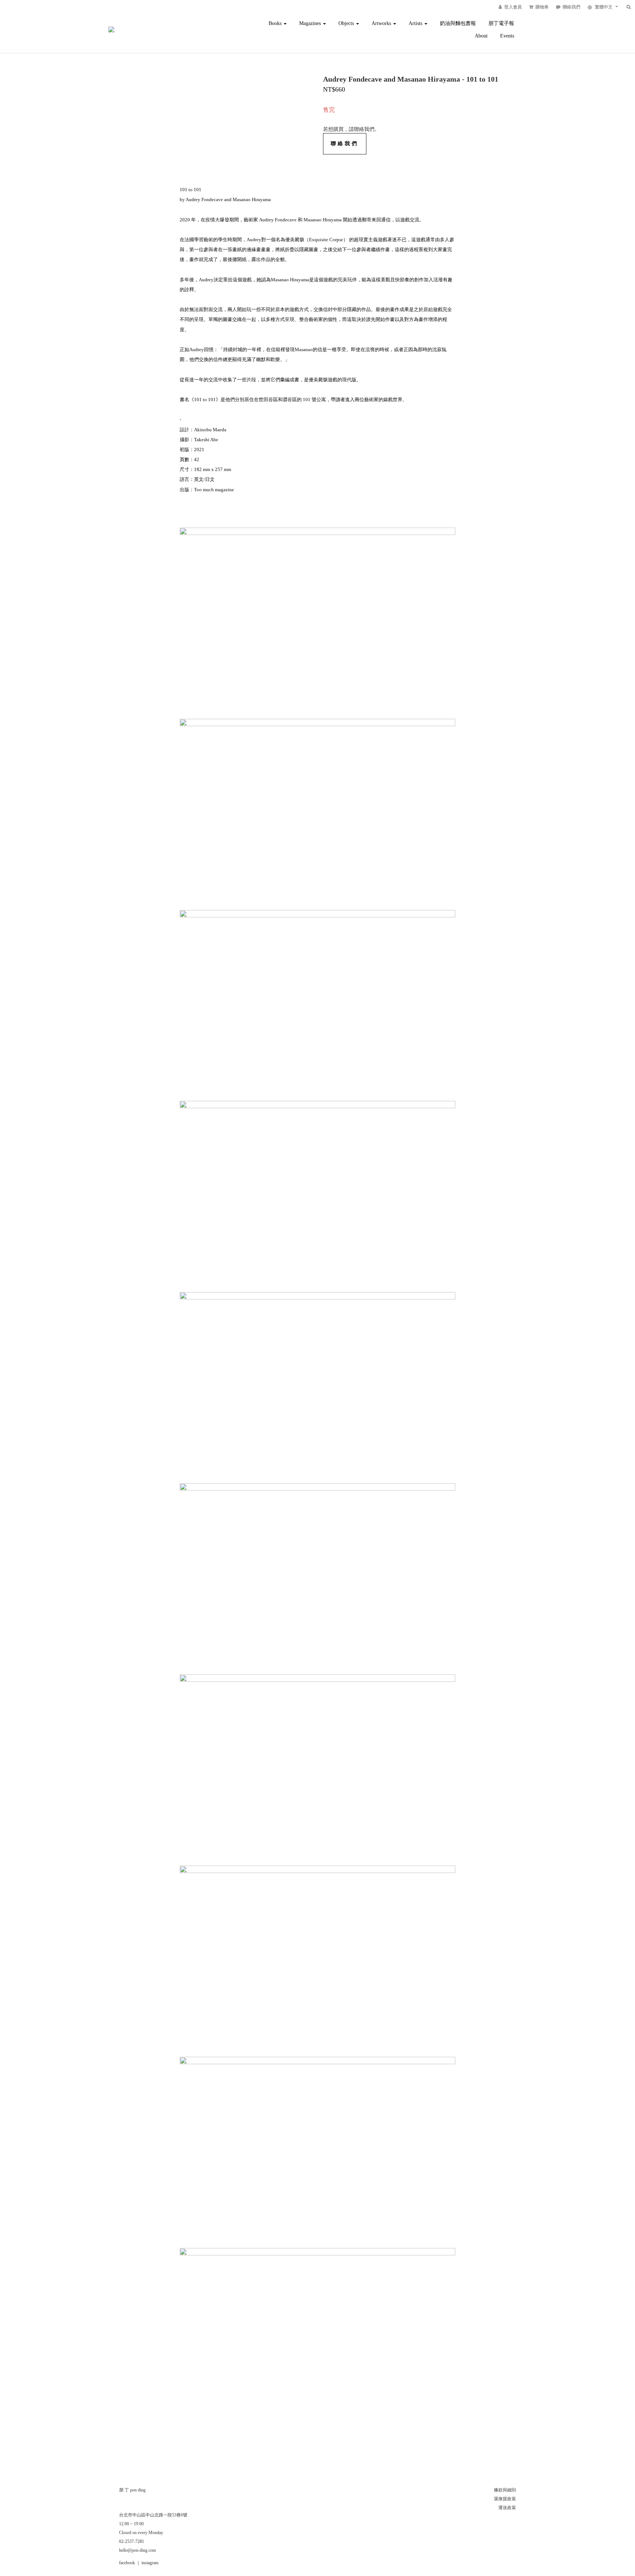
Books (276, 23)
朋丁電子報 (501, 23)
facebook (127, 2563)
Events (507, 36)
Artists (416, 23)
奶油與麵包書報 (458, 23)
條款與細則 (505, 2490)
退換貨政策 (505, 2499)
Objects (347, 23)
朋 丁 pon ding (132, 2490)
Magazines (311, 23)
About (481, 36)
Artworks (382, 23)
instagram (150, 2563)
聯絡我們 (345, 144)
